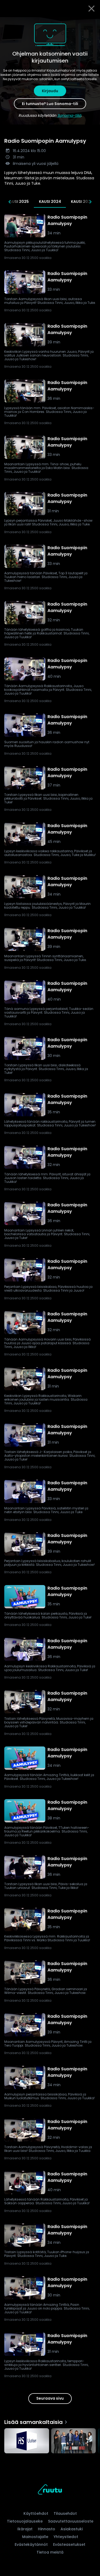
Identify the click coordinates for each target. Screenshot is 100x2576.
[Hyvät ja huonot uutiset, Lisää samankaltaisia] (74, 2441)
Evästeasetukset (69, 2544)
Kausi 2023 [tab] (82, 202)
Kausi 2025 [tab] (18, 202)
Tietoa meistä (50, 2552)
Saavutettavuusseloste (71, 2521)
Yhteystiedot (66, 2537)
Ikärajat (25, 2529)
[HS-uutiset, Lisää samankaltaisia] (27, 2441)
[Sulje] (91, 9)
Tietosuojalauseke (25, 2521)
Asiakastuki (72, 2529)
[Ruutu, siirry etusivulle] (50, 2490)
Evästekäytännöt (31, 2544)
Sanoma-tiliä (69, 115)
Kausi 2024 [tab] (50, 202)
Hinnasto (47, 2529)
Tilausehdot (65, 2513)
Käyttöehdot (36, 2513)
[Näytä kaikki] (50, 2440)
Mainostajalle (35, 2537)
